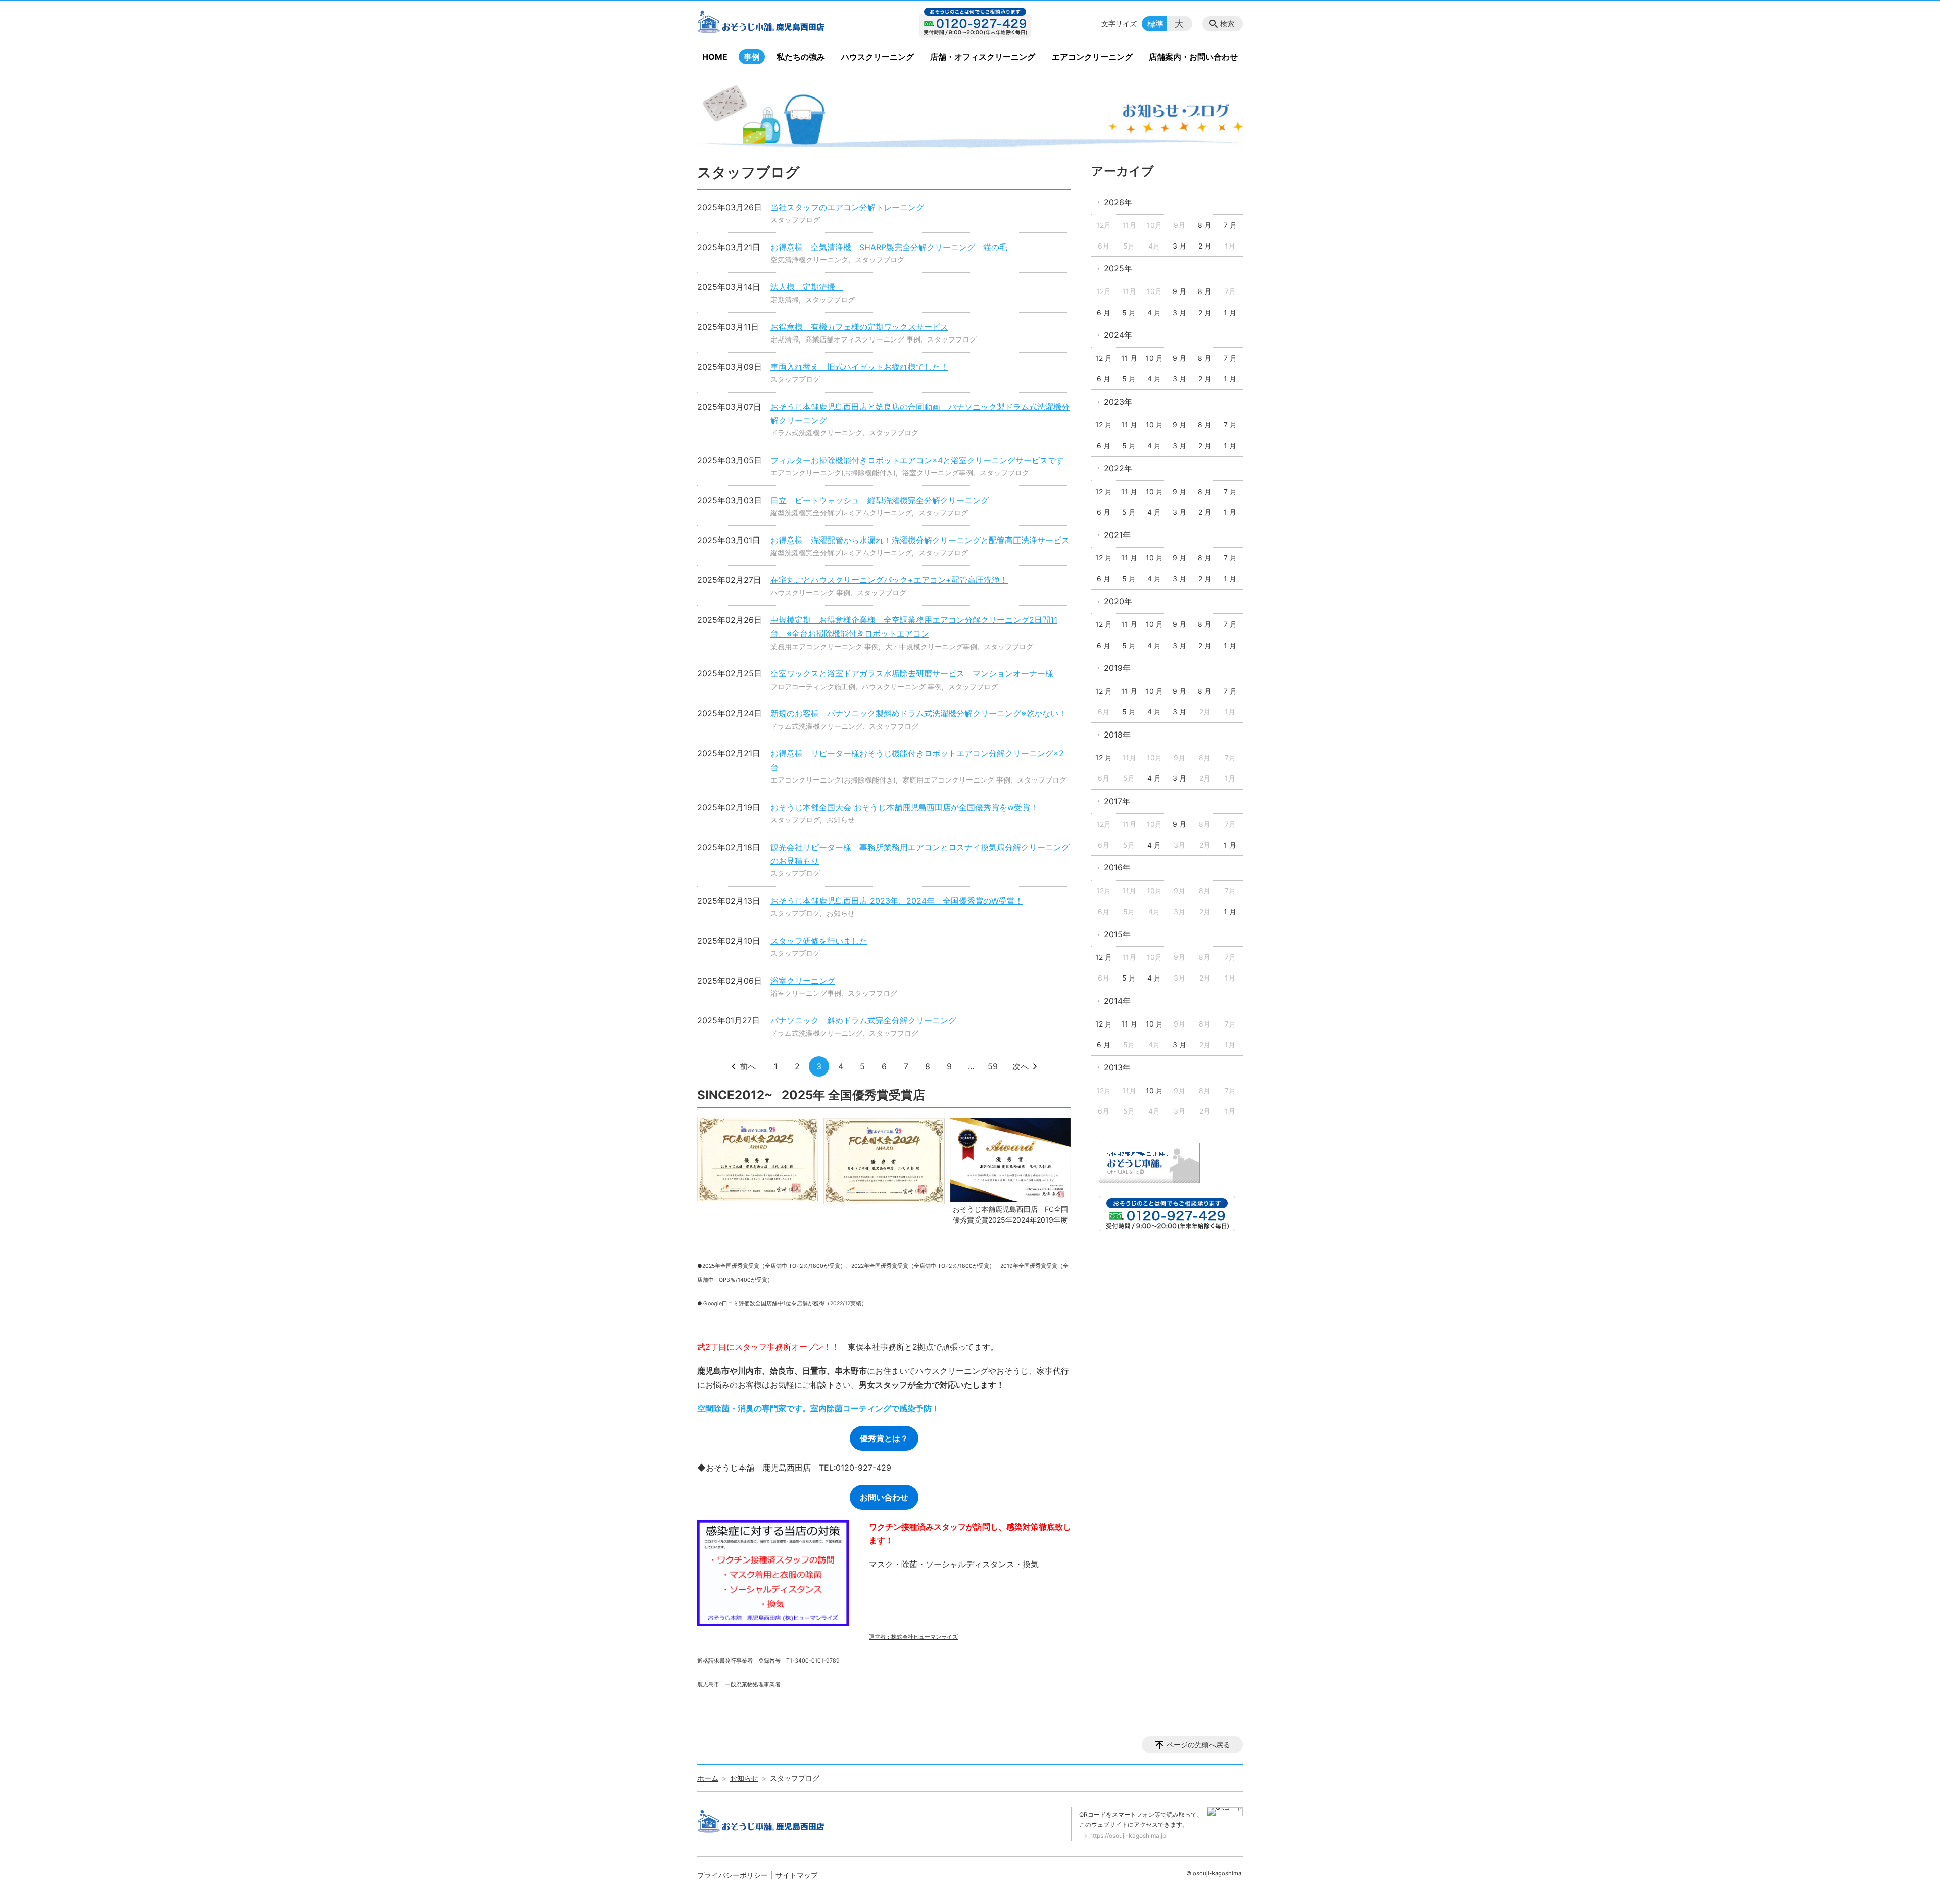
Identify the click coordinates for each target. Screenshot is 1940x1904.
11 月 (1129, 358)
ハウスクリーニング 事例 (810, 592)
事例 (752, 57)
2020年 (1118, 601)
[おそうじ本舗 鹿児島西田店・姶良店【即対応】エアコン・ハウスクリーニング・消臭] (780, 24)
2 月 (1205, 246)
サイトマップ (797, 1875)
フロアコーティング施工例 (813, 686)
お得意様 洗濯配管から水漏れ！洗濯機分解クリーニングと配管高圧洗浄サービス (920, 540)
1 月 (1230, 312)
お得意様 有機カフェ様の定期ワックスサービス (859, 327)
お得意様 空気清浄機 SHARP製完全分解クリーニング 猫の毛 (889, 247)
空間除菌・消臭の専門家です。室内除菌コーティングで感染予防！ (818, 1408)
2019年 (1117, 668)
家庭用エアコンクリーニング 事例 (956, 780)
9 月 (1179, 291)
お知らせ (841, 820)
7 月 (1230, 225)
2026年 (1118, 202)
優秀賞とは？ (884, 1438)
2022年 (1118, 468)
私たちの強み (801, 57)
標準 (1155, 24)
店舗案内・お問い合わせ (1193, 57)
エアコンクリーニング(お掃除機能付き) (833, 473)
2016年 (1117, 867)
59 (993, 1066)
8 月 (1205, 225)
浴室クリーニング (803, 981)
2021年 (1117, 535)
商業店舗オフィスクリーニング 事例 (863, 339)
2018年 (1117, 735)
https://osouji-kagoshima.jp (1128, 1836)
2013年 (1117, 1067)
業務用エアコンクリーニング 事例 (825, 646)
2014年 (1117, 1001)
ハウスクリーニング (878, 57)
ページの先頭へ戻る (1198, 1745)
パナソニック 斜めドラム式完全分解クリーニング (863, 1020)
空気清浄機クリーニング (809, 259)
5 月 (1129, 312)
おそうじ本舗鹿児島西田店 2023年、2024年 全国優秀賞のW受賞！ (897, 901)
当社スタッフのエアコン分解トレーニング (847, 207)
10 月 (1154, 358)
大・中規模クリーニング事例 (931, 646)
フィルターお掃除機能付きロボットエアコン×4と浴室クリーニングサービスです (917, 460)
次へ (1021, 1066)
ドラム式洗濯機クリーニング (816, 433)
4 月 (1154, 312)
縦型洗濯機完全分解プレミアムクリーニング (841, 512)
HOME (715, 57)
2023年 (1118, 402)
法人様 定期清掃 (807, 287)
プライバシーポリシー (733, 1875)
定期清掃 (785, 299)
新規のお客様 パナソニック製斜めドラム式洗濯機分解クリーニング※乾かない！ (918, 713)
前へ (748, 1066)
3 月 (1179, 246)
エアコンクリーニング (1092, 57)
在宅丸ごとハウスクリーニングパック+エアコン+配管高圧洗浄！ (889, 580)
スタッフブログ (795, 219)
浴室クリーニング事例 (938, 473)
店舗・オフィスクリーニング (983, 57)
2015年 (1117, 934)
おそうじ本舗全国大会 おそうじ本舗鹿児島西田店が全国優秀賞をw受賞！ (904, 807)
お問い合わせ (884, 1497)
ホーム (708, 1778)
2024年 (1118, 335)
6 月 (1104, 312)
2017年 (1117, 801)
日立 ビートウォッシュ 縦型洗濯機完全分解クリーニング (880, 500)
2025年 (1118, 268)
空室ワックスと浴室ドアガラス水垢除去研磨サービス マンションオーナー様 (912, 673)
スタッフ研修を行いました (819, 941)
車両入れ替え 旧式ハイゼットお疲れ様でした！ (859, 367)
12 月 (1104, 358)
